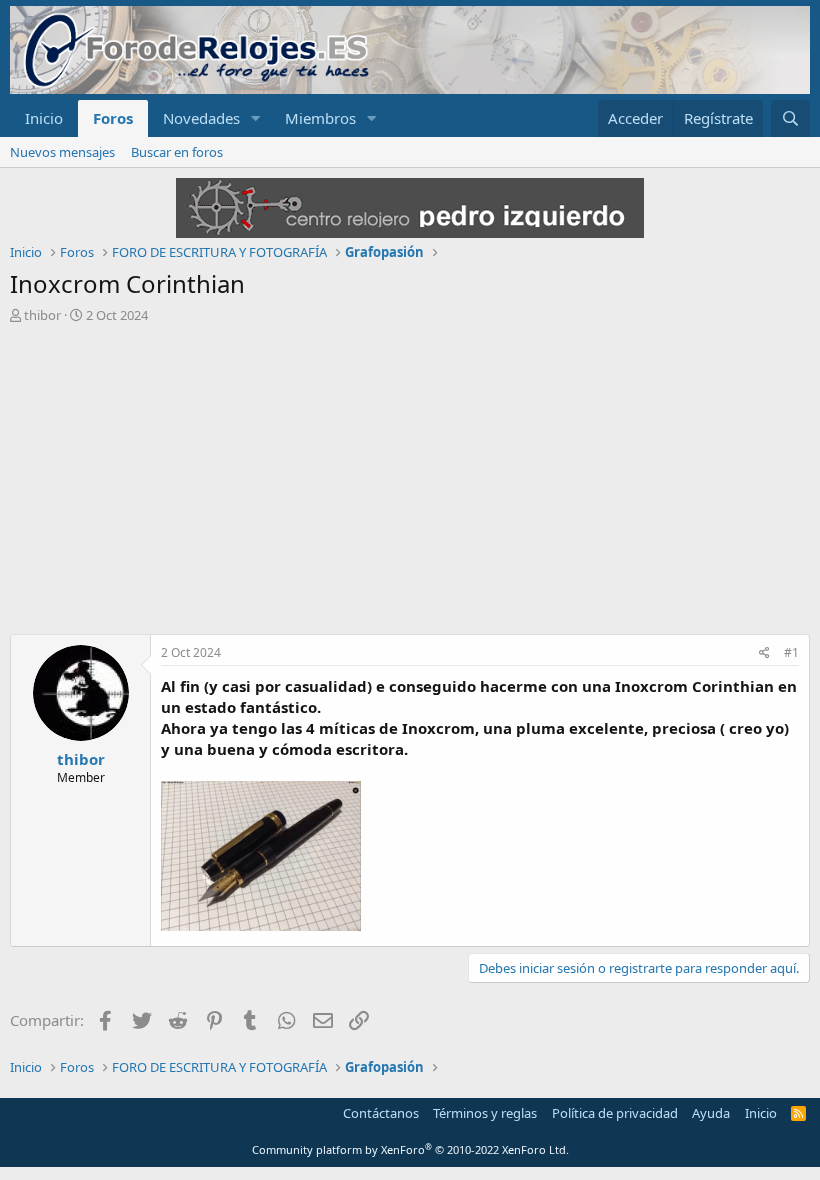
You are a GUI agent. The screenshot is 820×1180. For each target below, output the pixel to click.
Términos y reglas (485, 1113)
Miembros (320, 118)
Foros (113, 118)
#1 (791, 652)
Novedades (201, 118)
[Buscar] (790, 118)
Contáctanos (381, 1113)
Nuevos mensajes (62, 152)
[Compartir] (764, 653)
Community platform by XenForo (410, 1149)
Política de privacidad (615, 1113)
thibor (42, 315)
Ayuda (711, 1113)
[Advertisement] (410, 484)
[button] (256, 118)
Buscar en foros (177, 152)
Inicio (44, 118)
